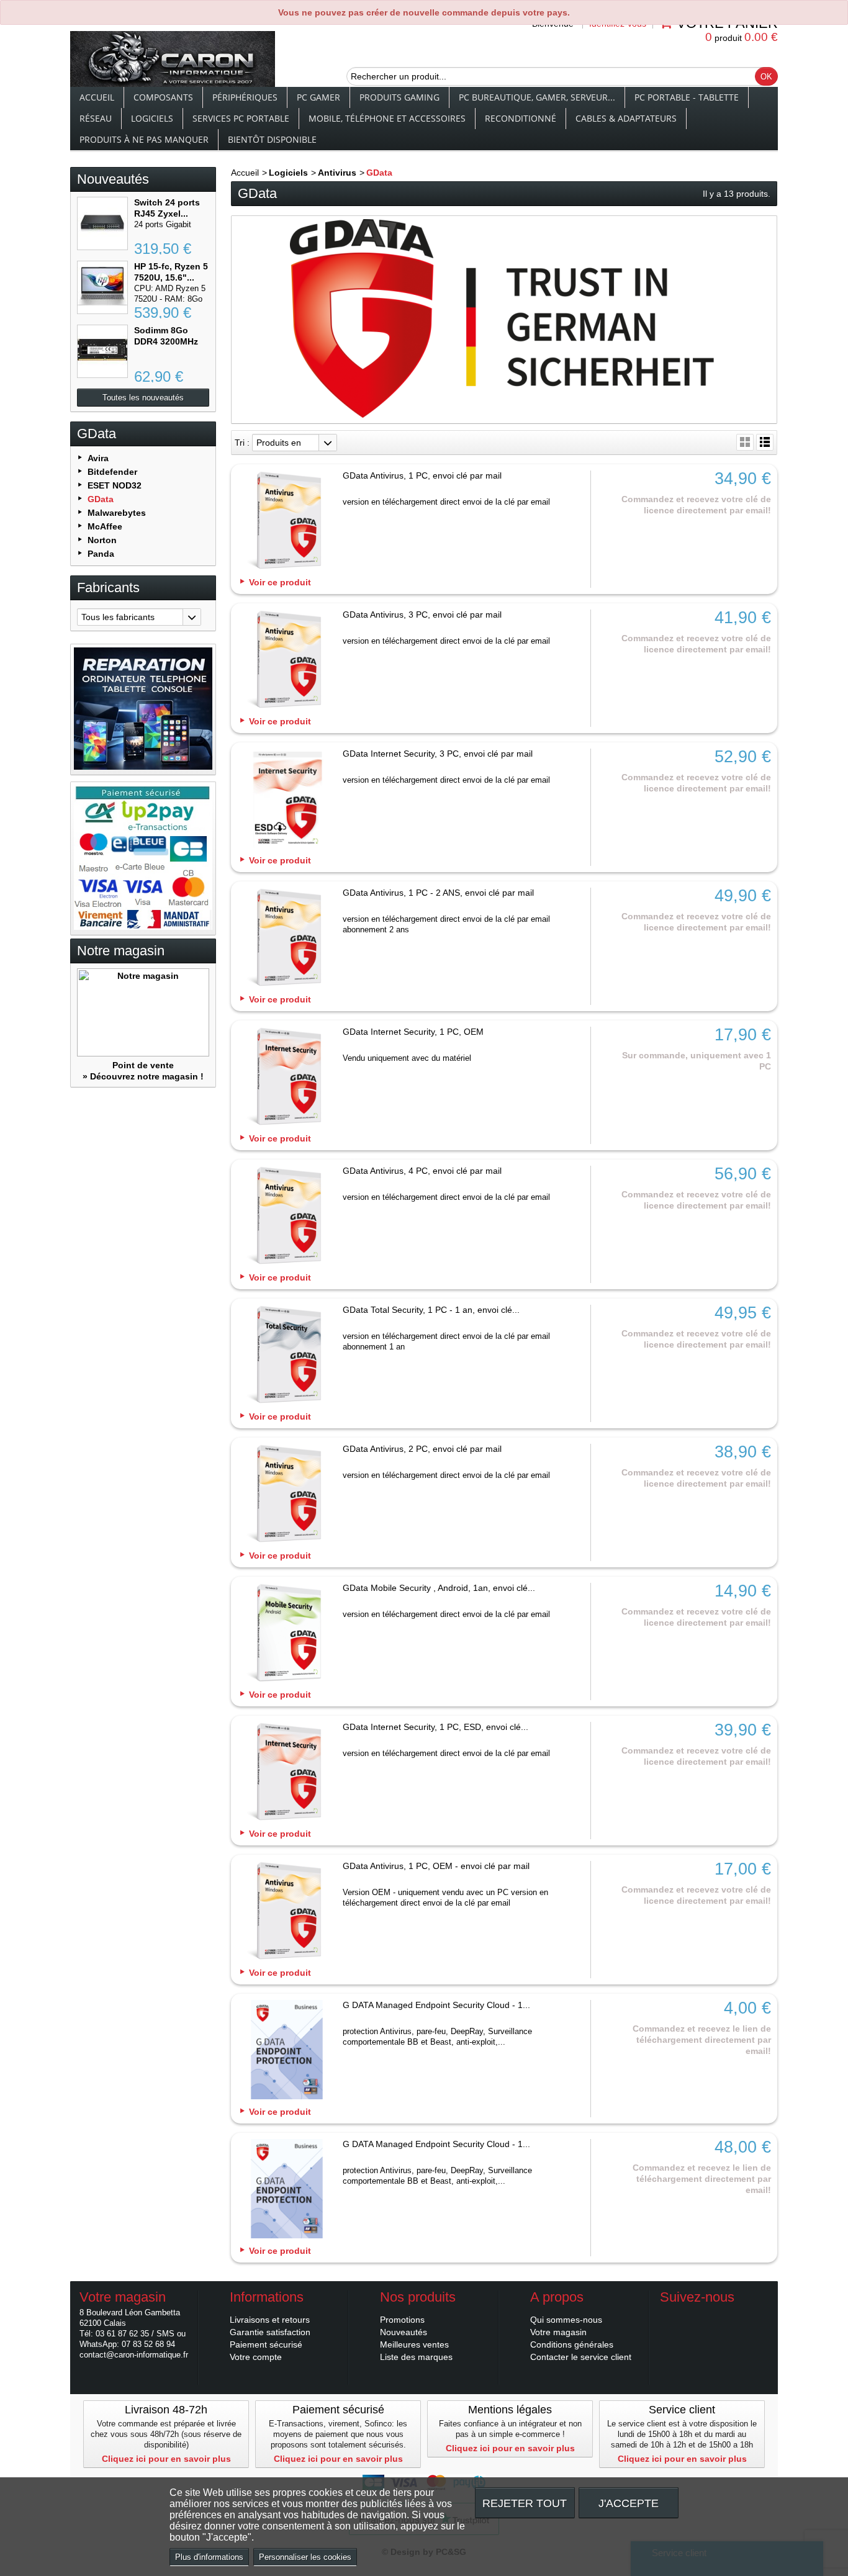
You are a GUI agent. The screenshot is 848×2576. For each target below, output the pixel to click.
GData (101, 499)
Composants (163, 97)
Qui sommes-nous (566, 2320)
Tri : (242, 443)
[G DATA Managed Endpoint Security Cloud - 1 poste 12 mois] (287, 2190)
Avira (98, 458)
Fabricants (108, 588)
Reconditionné (521, 118)
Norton (102, 540)
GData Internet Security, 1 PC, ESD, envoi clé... (435, 1727)
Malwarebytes (117, 513)
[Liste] (765, 442)
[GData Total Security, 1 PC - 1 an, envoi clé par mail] (287, 1356)
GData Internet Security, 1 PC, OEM (413, 1032)
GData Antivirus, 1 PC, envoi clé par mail (422, 475)
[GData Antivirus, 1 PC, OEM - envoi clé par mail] (287, 1912)
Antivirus (337, 173)
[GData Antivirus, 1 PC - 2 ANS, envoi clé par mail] (287, 939)
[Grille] (745, 442)
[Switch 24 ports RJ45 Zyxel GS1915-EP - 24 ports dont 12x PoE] (102, 223)
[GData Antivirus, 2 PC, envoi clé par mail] (287, 1495)
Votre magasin (558, 2332)
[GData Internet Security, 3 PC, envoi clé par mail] (287, 799)
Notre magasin (121, 951)
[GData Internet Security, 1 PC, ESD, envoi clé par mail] (287, 1773)
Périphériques (245, 97)
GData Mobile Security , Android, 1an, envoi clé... (439, 1588)
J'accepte (629, 2503)
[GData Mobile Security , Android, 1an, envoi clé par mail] (287, 1634)
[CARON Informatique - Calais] (173, 60)
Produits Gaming (399, 97)
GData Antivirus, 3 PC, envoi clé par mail (422, 615)
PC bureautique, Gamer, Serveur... (537, 97)
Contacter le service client (581, 2357)
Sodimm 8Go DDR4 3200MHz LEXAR (166, 341)
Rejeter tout (525, 2503)
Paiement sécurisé (266, 2344)
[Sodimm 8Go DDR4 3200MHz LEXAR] (102, 351)
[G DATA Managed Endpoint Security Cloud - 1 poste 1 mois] (287, 2051)
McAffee (105, 526)
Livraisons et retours (270, 2320)
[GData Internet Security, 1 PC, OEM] (287, 1078)
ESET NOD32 (115, 485)
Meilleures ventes (414, 2344)
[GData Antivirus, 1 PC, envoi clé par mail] (287, 521)
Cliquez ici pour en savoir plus (166, 2459)
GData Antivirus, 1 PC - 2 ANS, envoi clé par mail (438, 893)
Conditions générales (572, 2344)
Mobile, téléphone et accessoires (387, 118)
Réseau (96, 118)
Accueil (97, 97)
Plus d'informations (209, 2557)
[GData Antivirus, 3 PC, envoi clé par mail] (287, 660)
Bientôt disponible (272, 139)
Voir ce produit (280, 582)
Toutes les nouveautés (143, 398)
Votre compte (256, 2357)
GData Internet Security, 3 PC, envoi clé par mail (438, 754)
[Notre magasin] (143, 1013)
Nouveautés (113, 179)
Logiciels (152, 118)
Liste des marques (416, 2357)
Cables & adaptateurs (626, 118)
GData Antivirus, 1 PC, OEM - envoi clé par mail (436, 1866)
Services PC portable (241, 118)
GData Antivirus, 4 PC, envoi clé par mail (422, 1171)
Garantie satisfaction (270, 2332)
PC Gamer (318, 97)
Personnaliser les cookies (305, 2557)
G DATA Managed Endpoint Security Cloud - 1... (436, 2005)
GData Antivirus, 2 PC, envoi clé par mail (422, 1449)
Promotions (402, 2320)
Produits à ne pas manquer (144, 139)
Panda (101, 554)
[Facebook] (669, 2316)
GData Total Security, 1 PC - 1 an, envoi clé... (431, 1310)
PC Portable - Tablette (687, 97)
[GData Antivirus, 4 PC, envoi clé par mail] (287, 1217)
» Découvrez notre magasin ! (143, 1076)
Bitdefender (112, 472)
